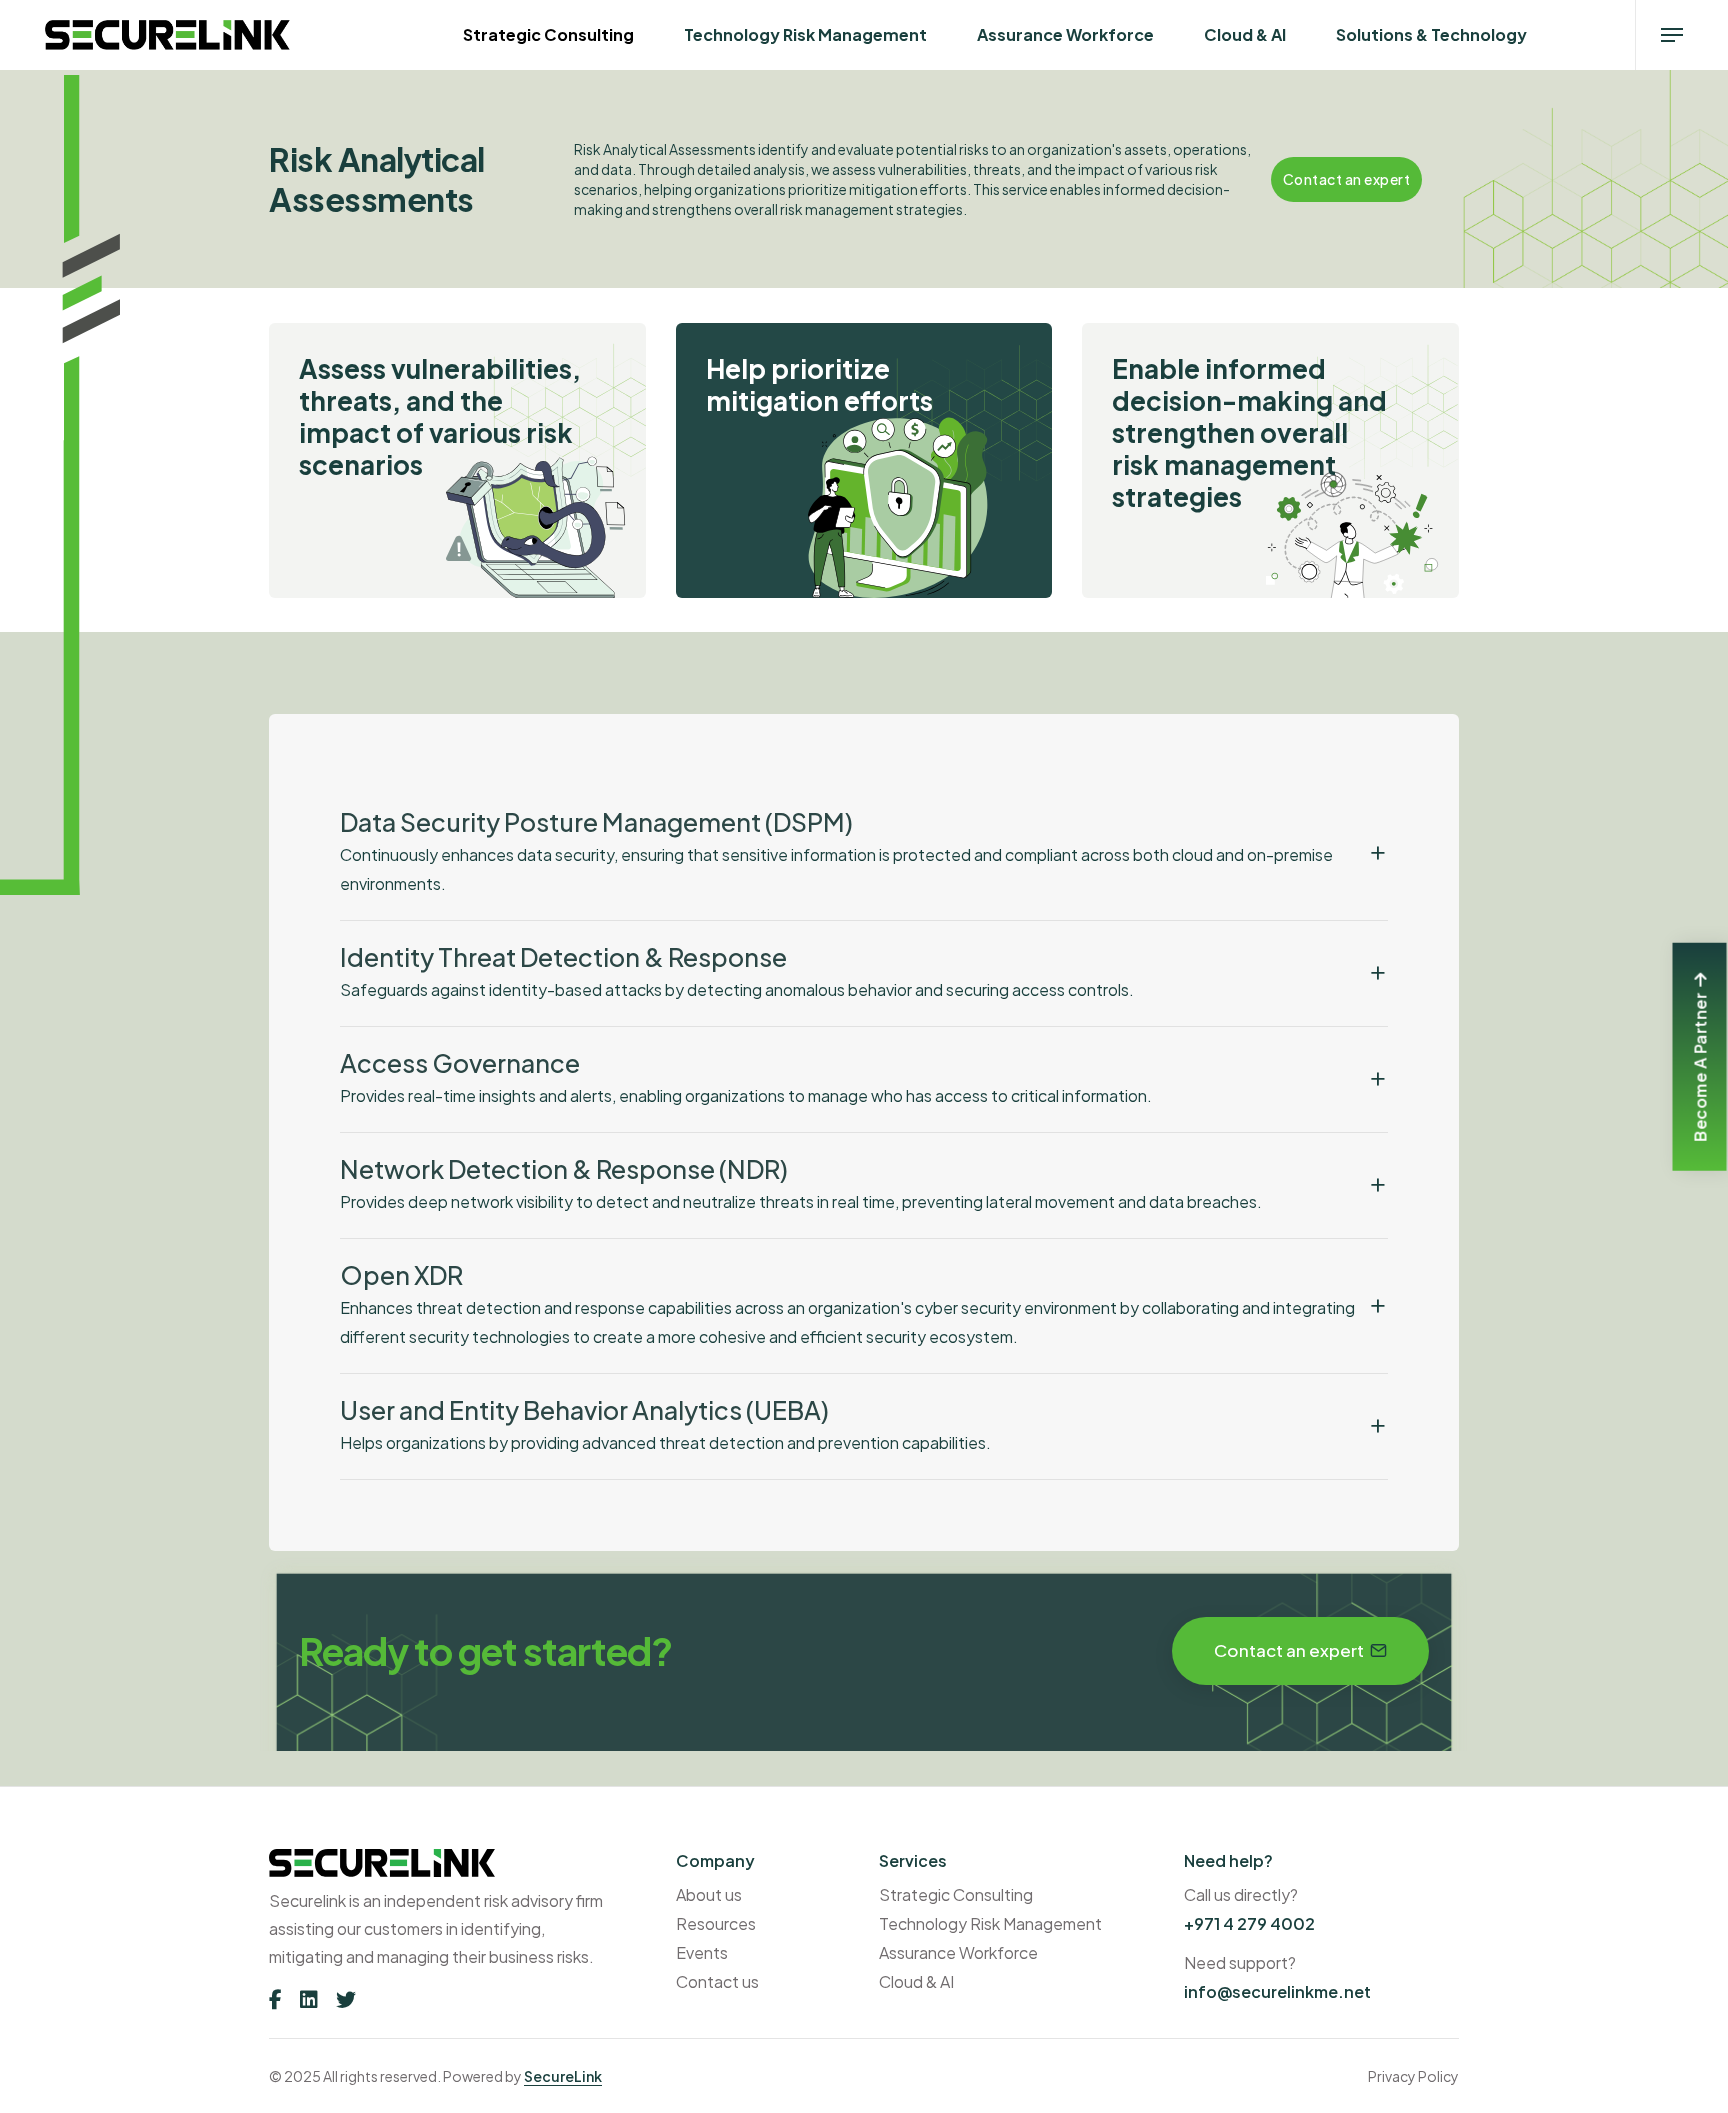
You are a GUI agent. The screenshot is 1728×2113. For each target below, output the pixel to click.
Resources (716, 1923)
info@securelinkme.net (1277, 1991)
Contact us (717, 1981)
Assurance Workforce (1065, 34)
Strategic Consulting (548, 34)
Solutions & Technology (1431, 34)
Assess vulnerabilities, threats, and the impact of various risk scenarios (440, 417)
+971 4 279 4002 (1249, 1923)
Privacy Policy (1413, 2076)
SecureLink (563, 2076)
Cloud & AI (1245, 34)
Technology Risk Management (805, 34)
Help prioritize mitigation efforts (819, 385)
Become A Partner (1699, 1066)
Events (702, 1952)
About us (709, 1894)
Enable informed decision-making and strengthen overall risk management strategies (1249, 433)
